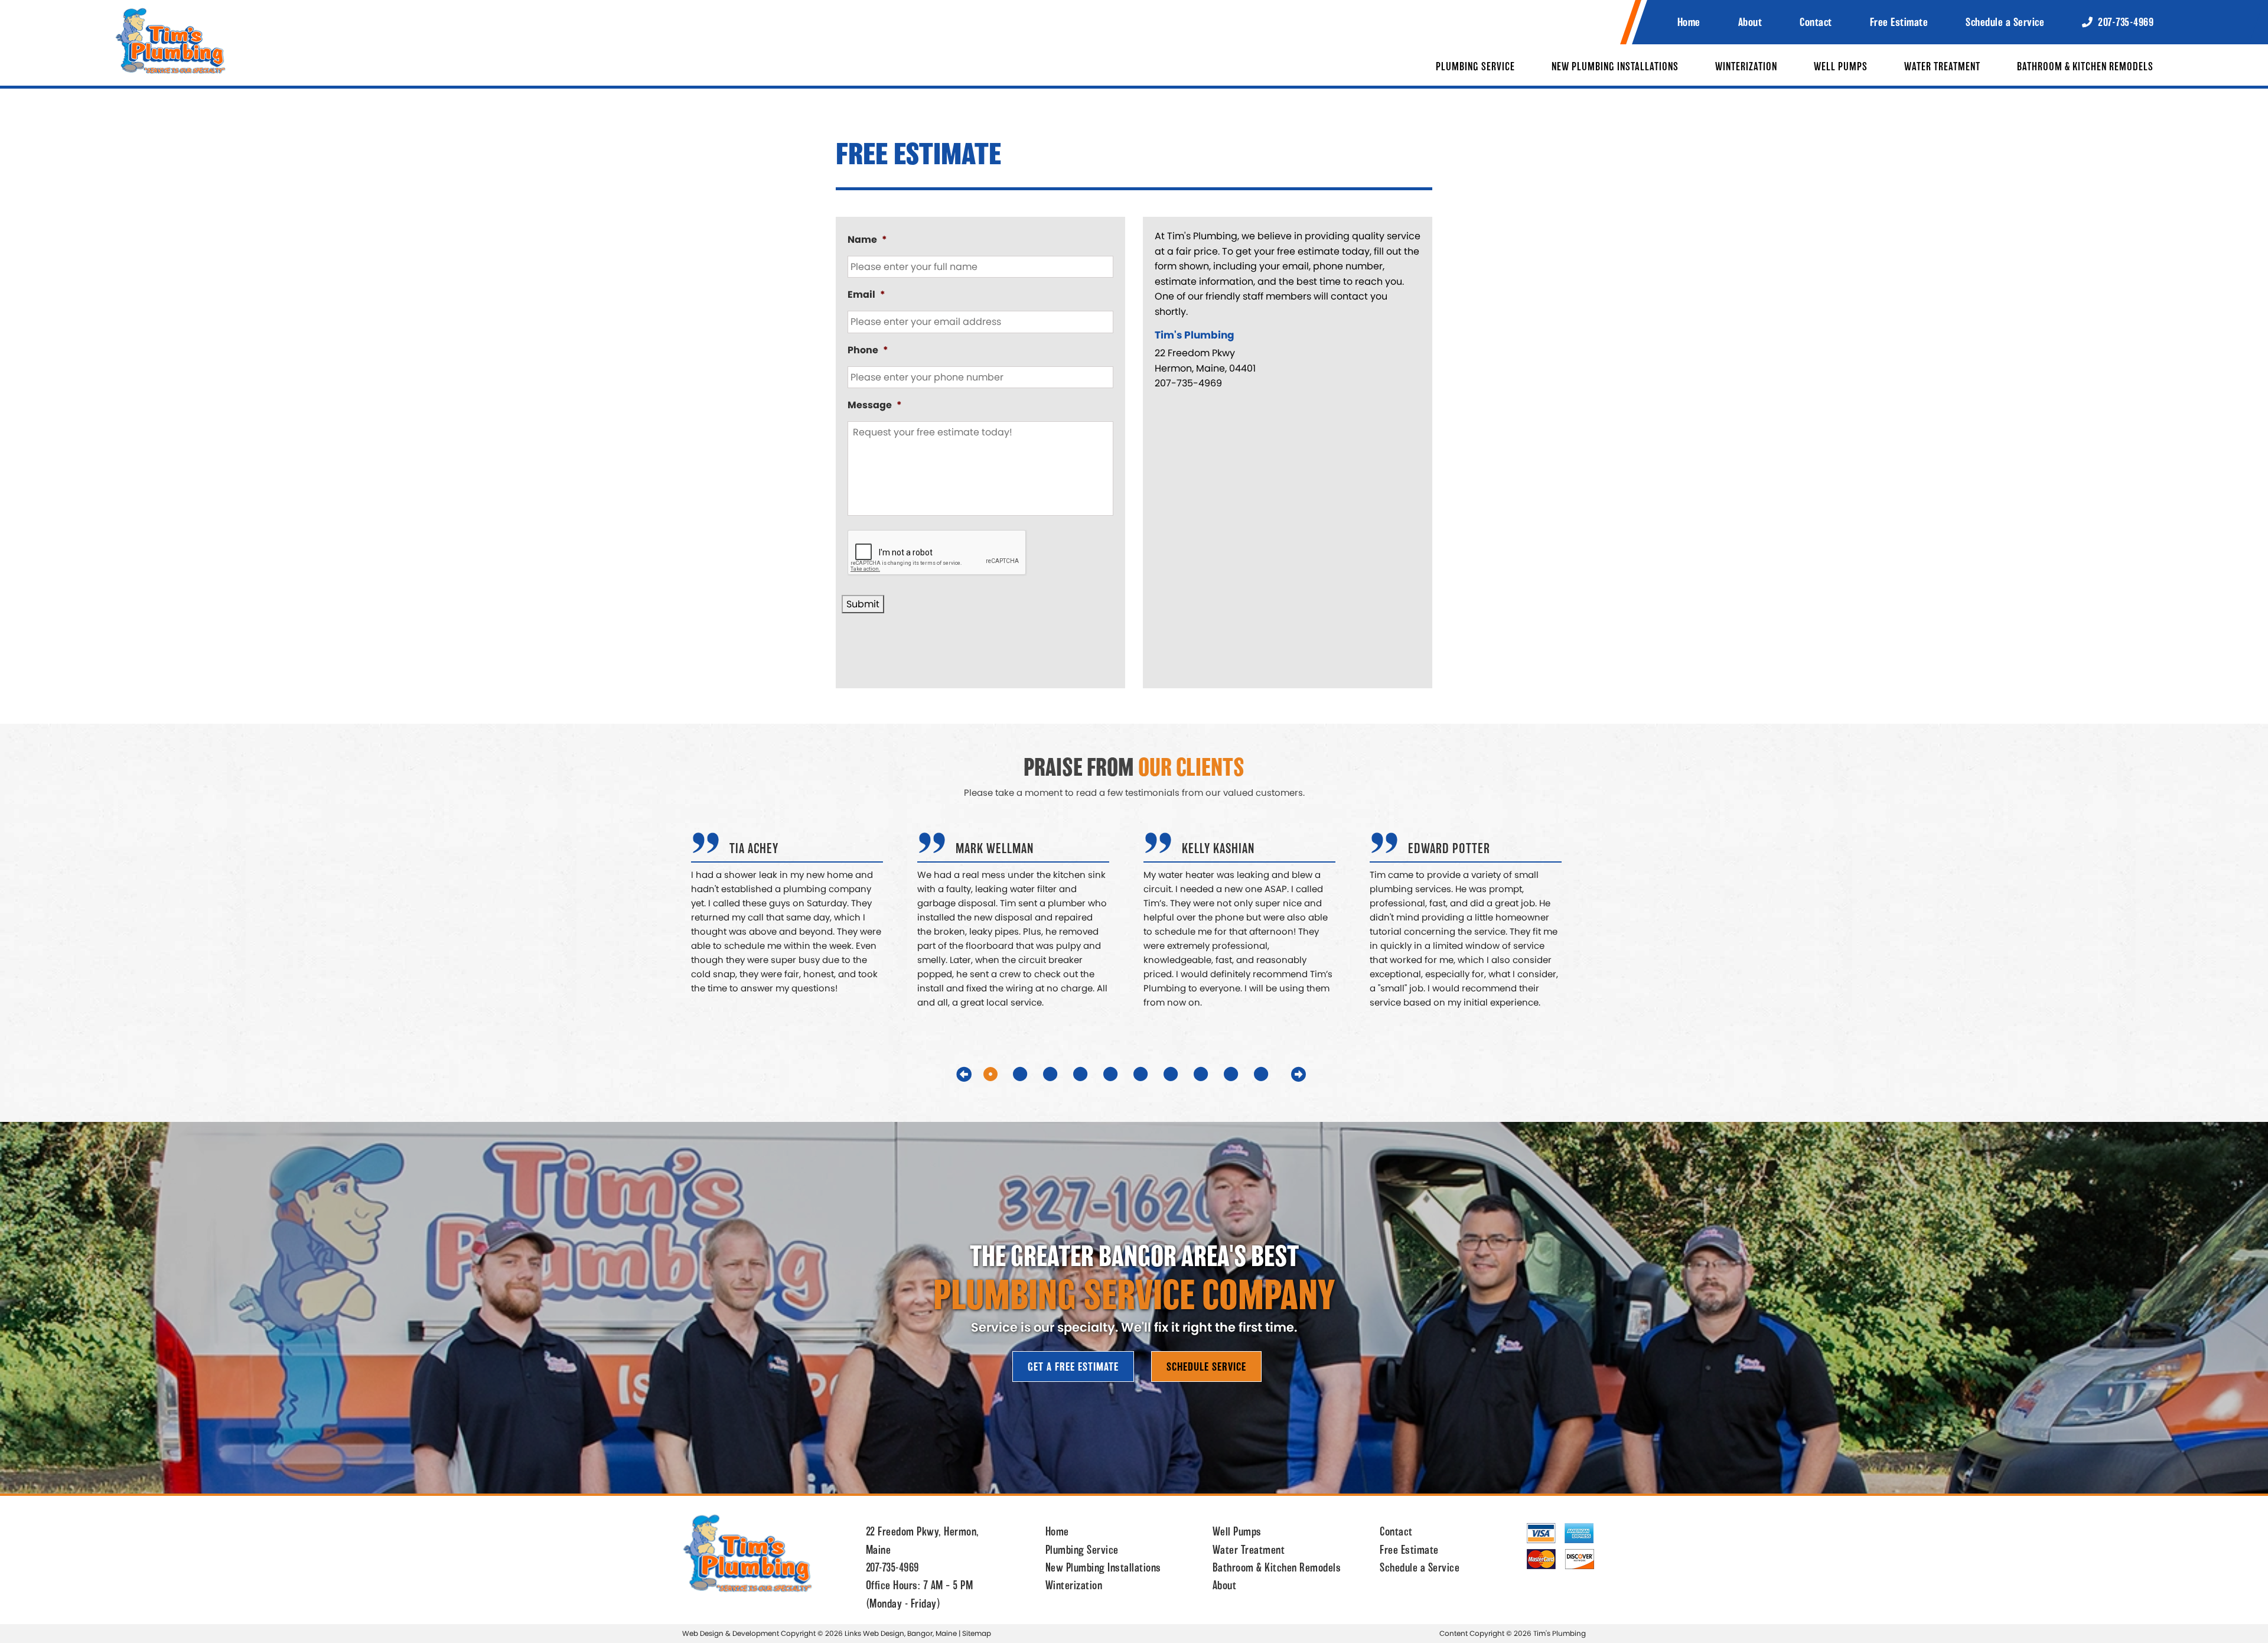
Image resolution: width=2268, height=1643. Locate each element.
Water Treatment (1942, 67)
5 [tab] (1122, 1074)
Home (1689, 22)
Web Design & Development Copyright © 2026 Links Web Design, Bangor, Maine (820, 1633)
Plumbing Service (1475, 67)
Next (1299, 1074)
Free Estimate (1899, 22)
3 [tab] (1062, 1074)
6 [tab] (1152, 1074)
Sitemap (977, 1633)
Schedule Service (1206, 1367)
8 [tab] (1213, 1074)
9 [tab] (1243, 1074)
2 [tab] (1032, 1074)
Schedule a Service (2005, 22)
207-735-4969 (2125, 22)
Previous (964, 1074)
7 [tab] (1182, 1074)
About (1750, 22)
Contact (1816, 22)
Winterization (1746, 67)
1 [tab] (1002, 1074)
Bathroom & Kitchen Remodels (2085, 67)
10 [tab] (1277, 1074)
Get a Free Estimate (1073, 1367)
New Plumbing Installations (1615, 67)
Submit (863, 604)
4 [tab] (1092, 1074)
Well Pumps (1841, 67)
